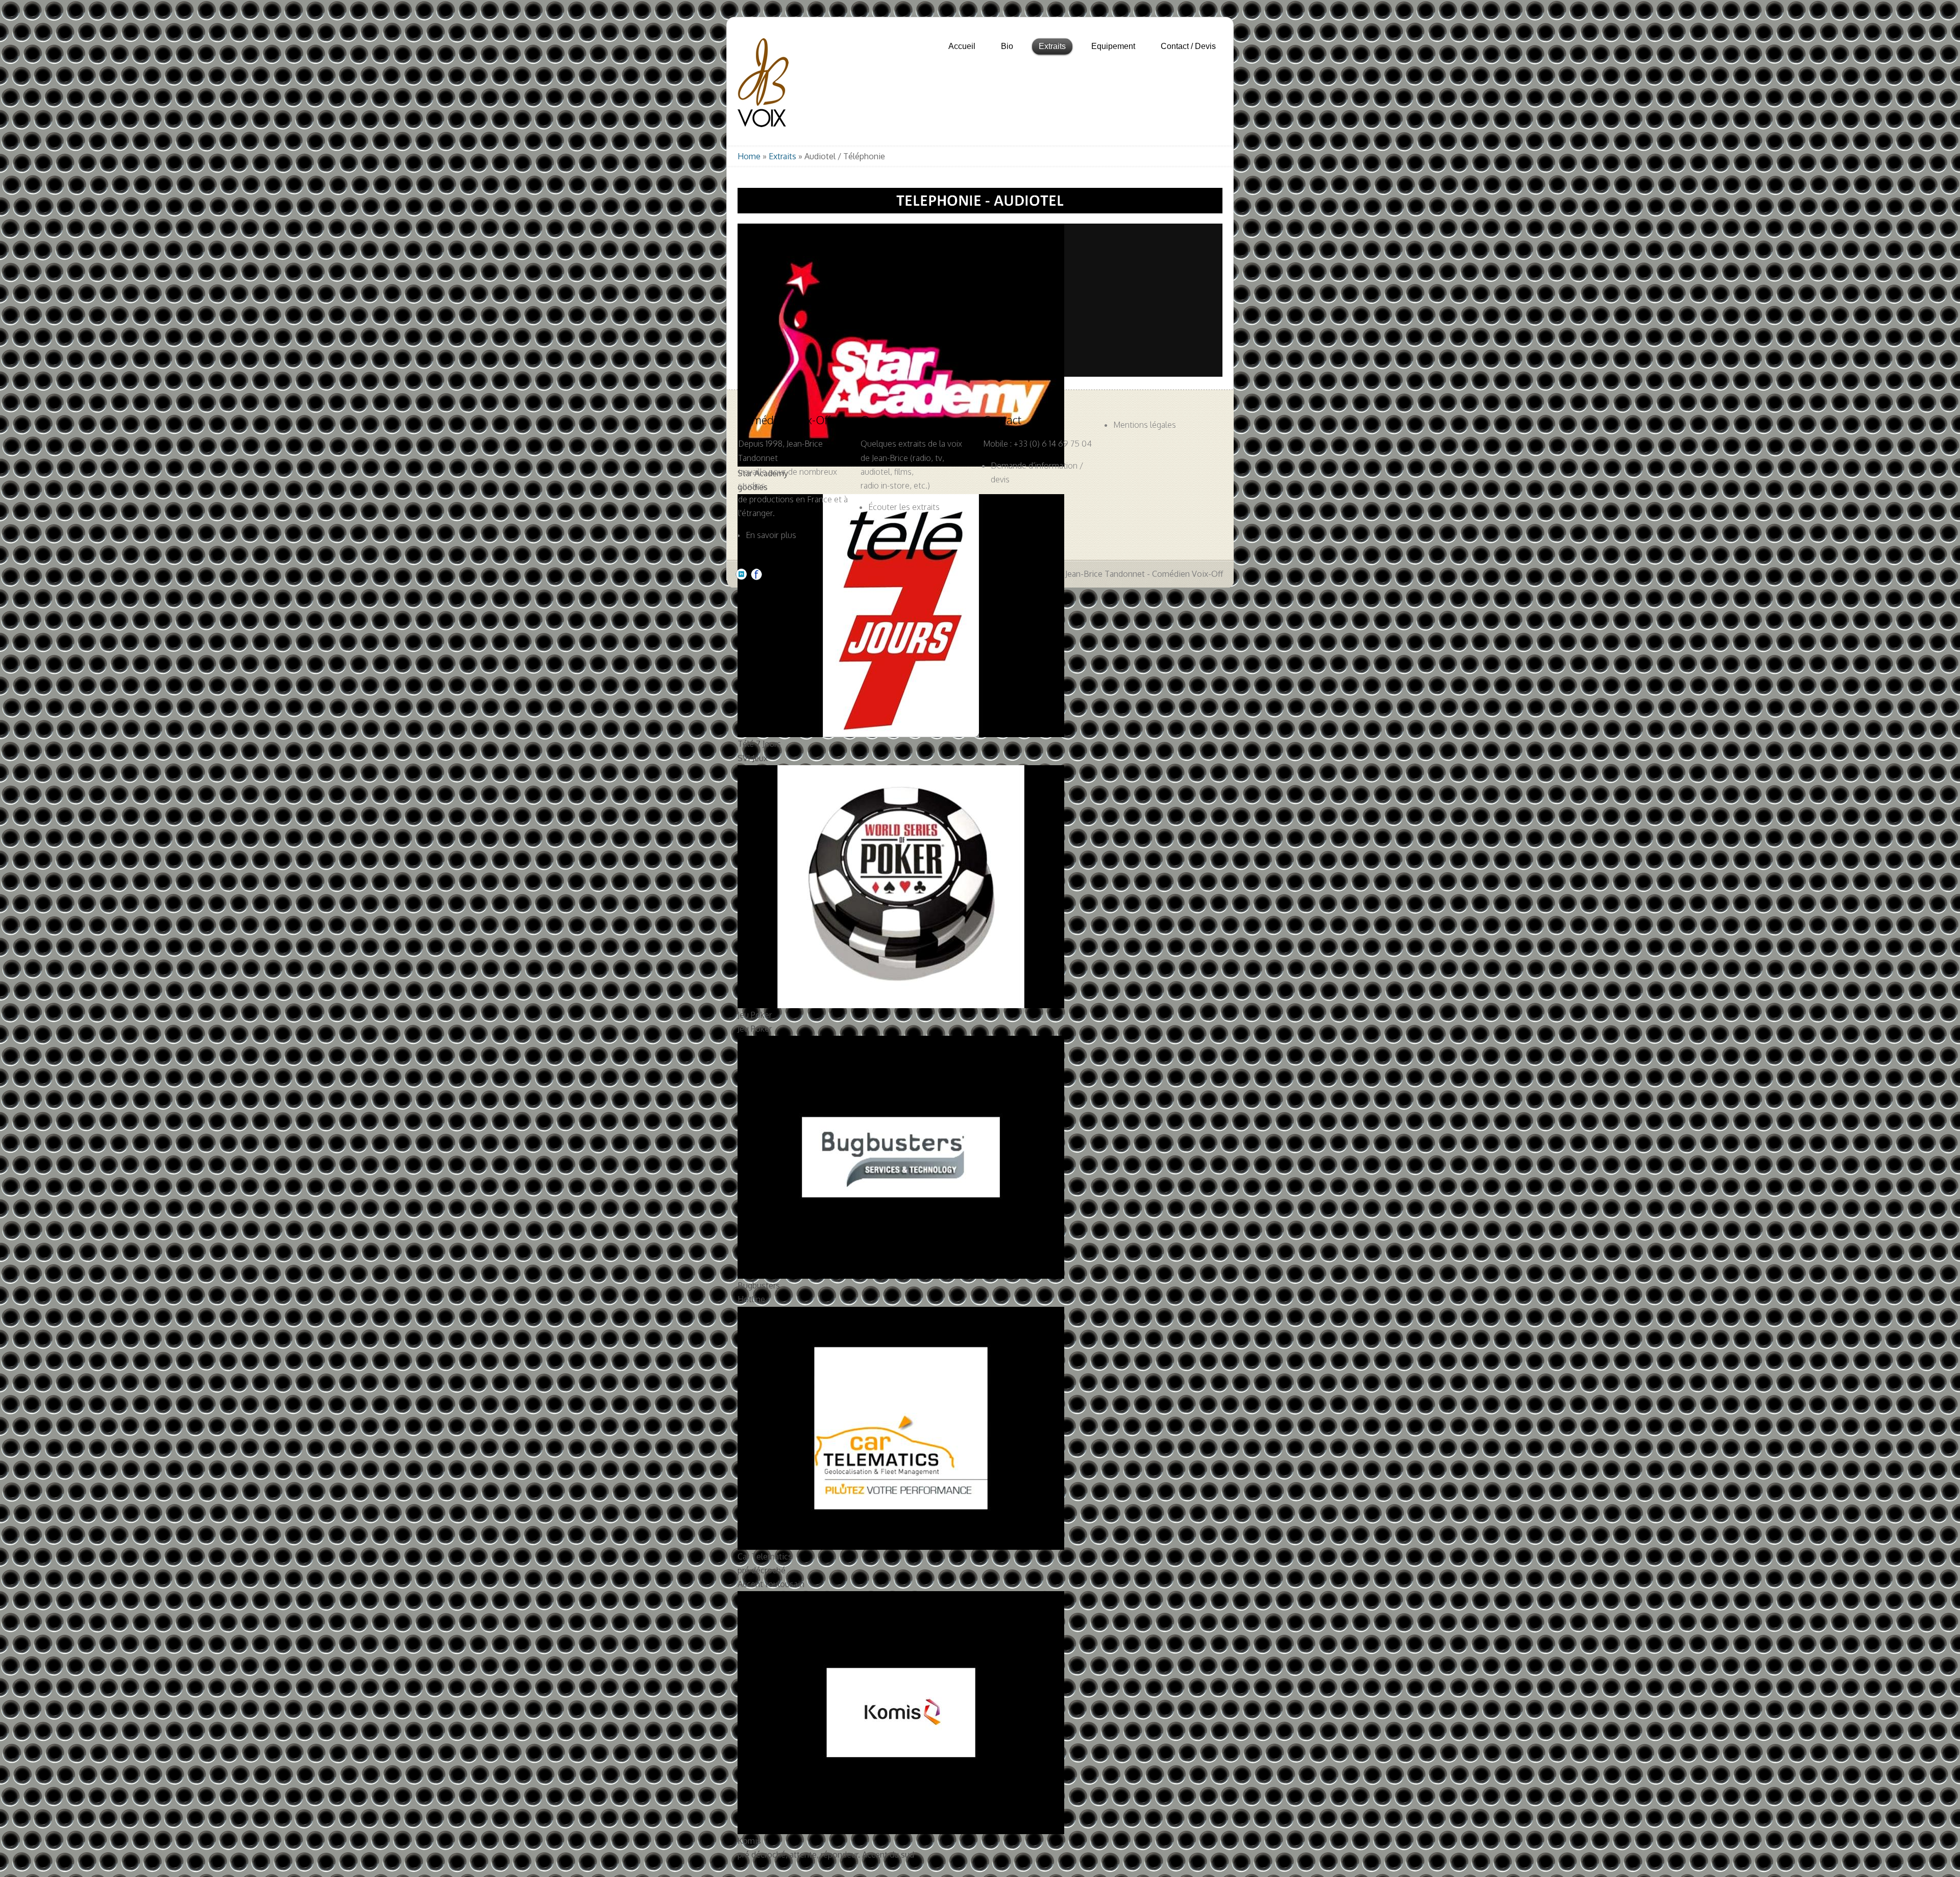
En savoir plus (771, 535)
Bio (1007, 46)
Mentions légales (1145, 425)
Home (749, 156)
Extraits (782, 156)
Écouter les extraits (904, 507)
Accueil (962, 46)
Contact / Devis (1188, 46)
